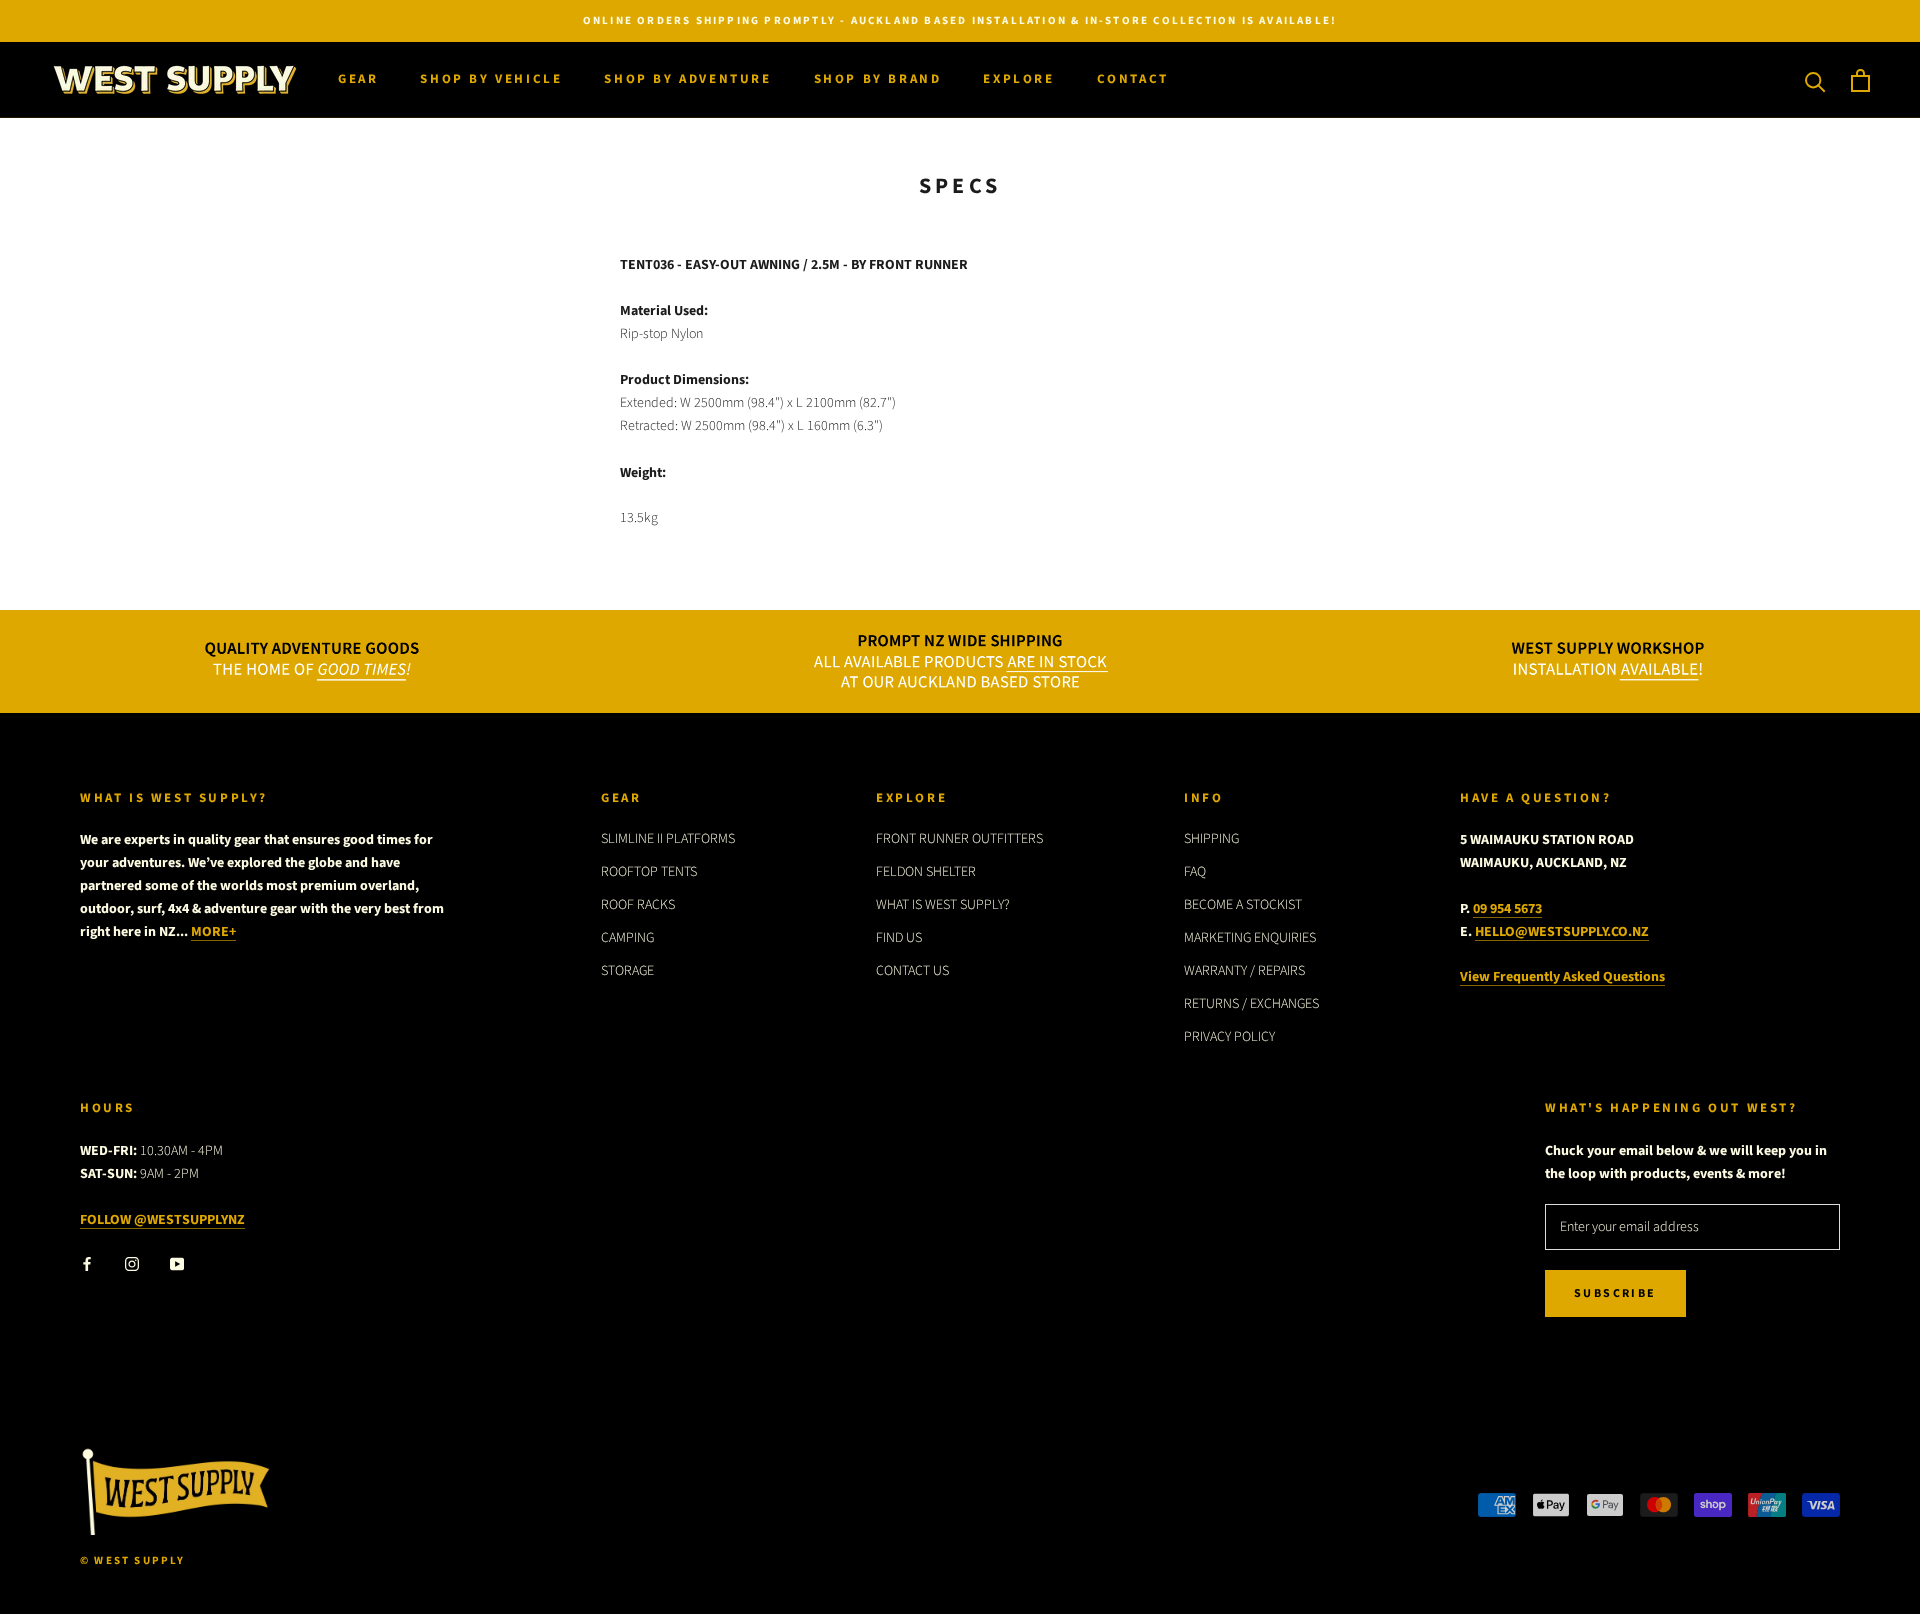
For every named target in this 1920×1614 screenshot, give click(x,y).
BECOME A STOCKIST (1243, 905)
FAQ (1195, 872)
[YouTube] (177, 1263)
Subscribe (1615, 1293)
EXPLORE (1018, 80)
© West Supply (133, 1560)
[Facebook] (87, 1263)
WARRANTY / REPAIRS (1244, 971)
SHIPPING (1211, 839)
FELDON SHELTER (926, 872)
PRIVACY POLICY (1229, 1037)
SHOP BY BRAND (878, 80)
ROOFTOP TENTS (649, 872)
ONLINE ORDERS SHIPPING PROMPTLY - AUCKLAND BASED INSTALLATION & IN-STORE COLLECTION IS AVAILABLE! (960, 20)
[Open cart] (1860, 80)
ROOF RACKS (638, 905)
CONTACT (1133, 80)
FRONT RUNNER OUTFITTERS (959, 839)
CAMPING (627, 938)
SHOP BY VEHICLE (491, 80)
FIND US (899, 938)
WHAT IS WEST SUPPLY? (943, 905)
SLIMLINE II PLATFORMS (668, 839)
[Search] (1815, 80)
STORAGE (627, 971)
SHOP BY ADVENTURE (687, 80)
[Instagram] (132, 1263)
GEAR (358, 80)
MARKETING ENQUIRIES (1250, 938)
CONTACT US (912, 971)
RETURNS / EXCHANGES (1251, 1004)
